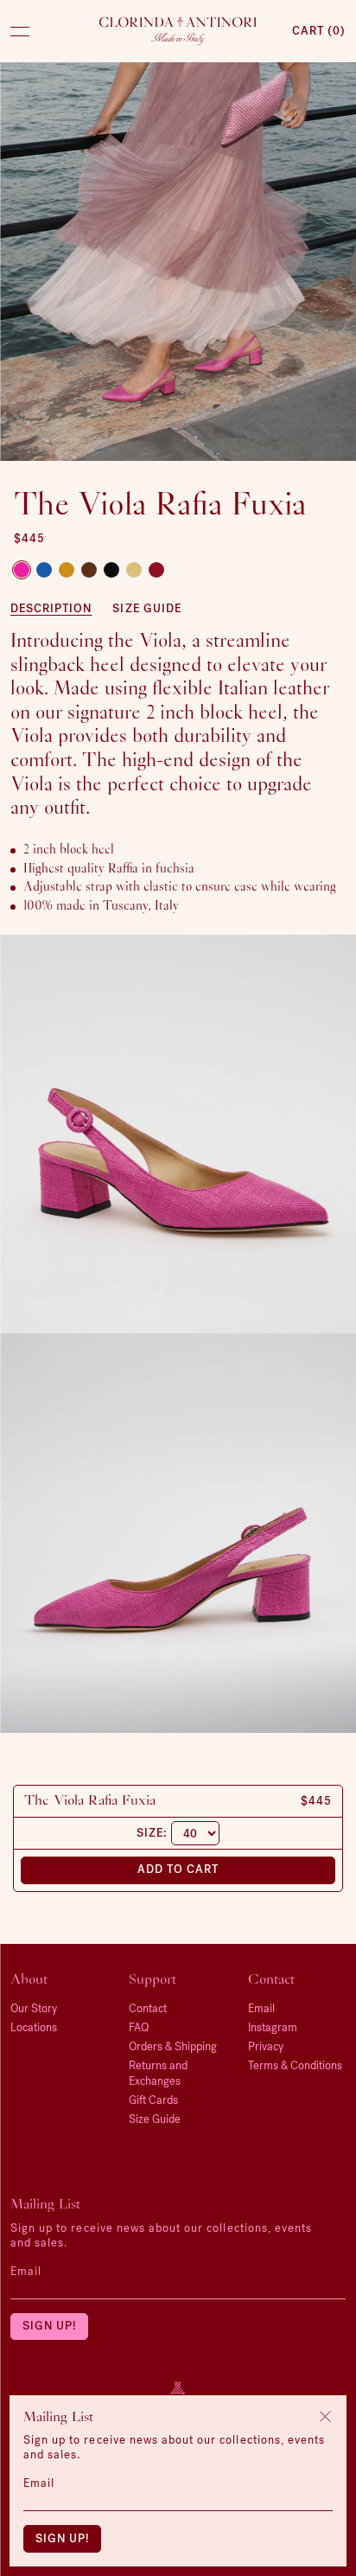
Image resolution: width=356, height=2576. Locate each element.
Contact (148, 2008)
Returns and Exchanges (158, 2073)
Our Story (34, 2008)
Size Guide (146, 608)
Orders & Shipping (173, 2046)
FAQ (139, 2027)
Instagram (273, 2027)
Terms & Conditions (295, 2065)
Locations (34, 2027)
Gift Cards (153, 2100)
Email (26, 2271)
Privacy (266, 2046)
